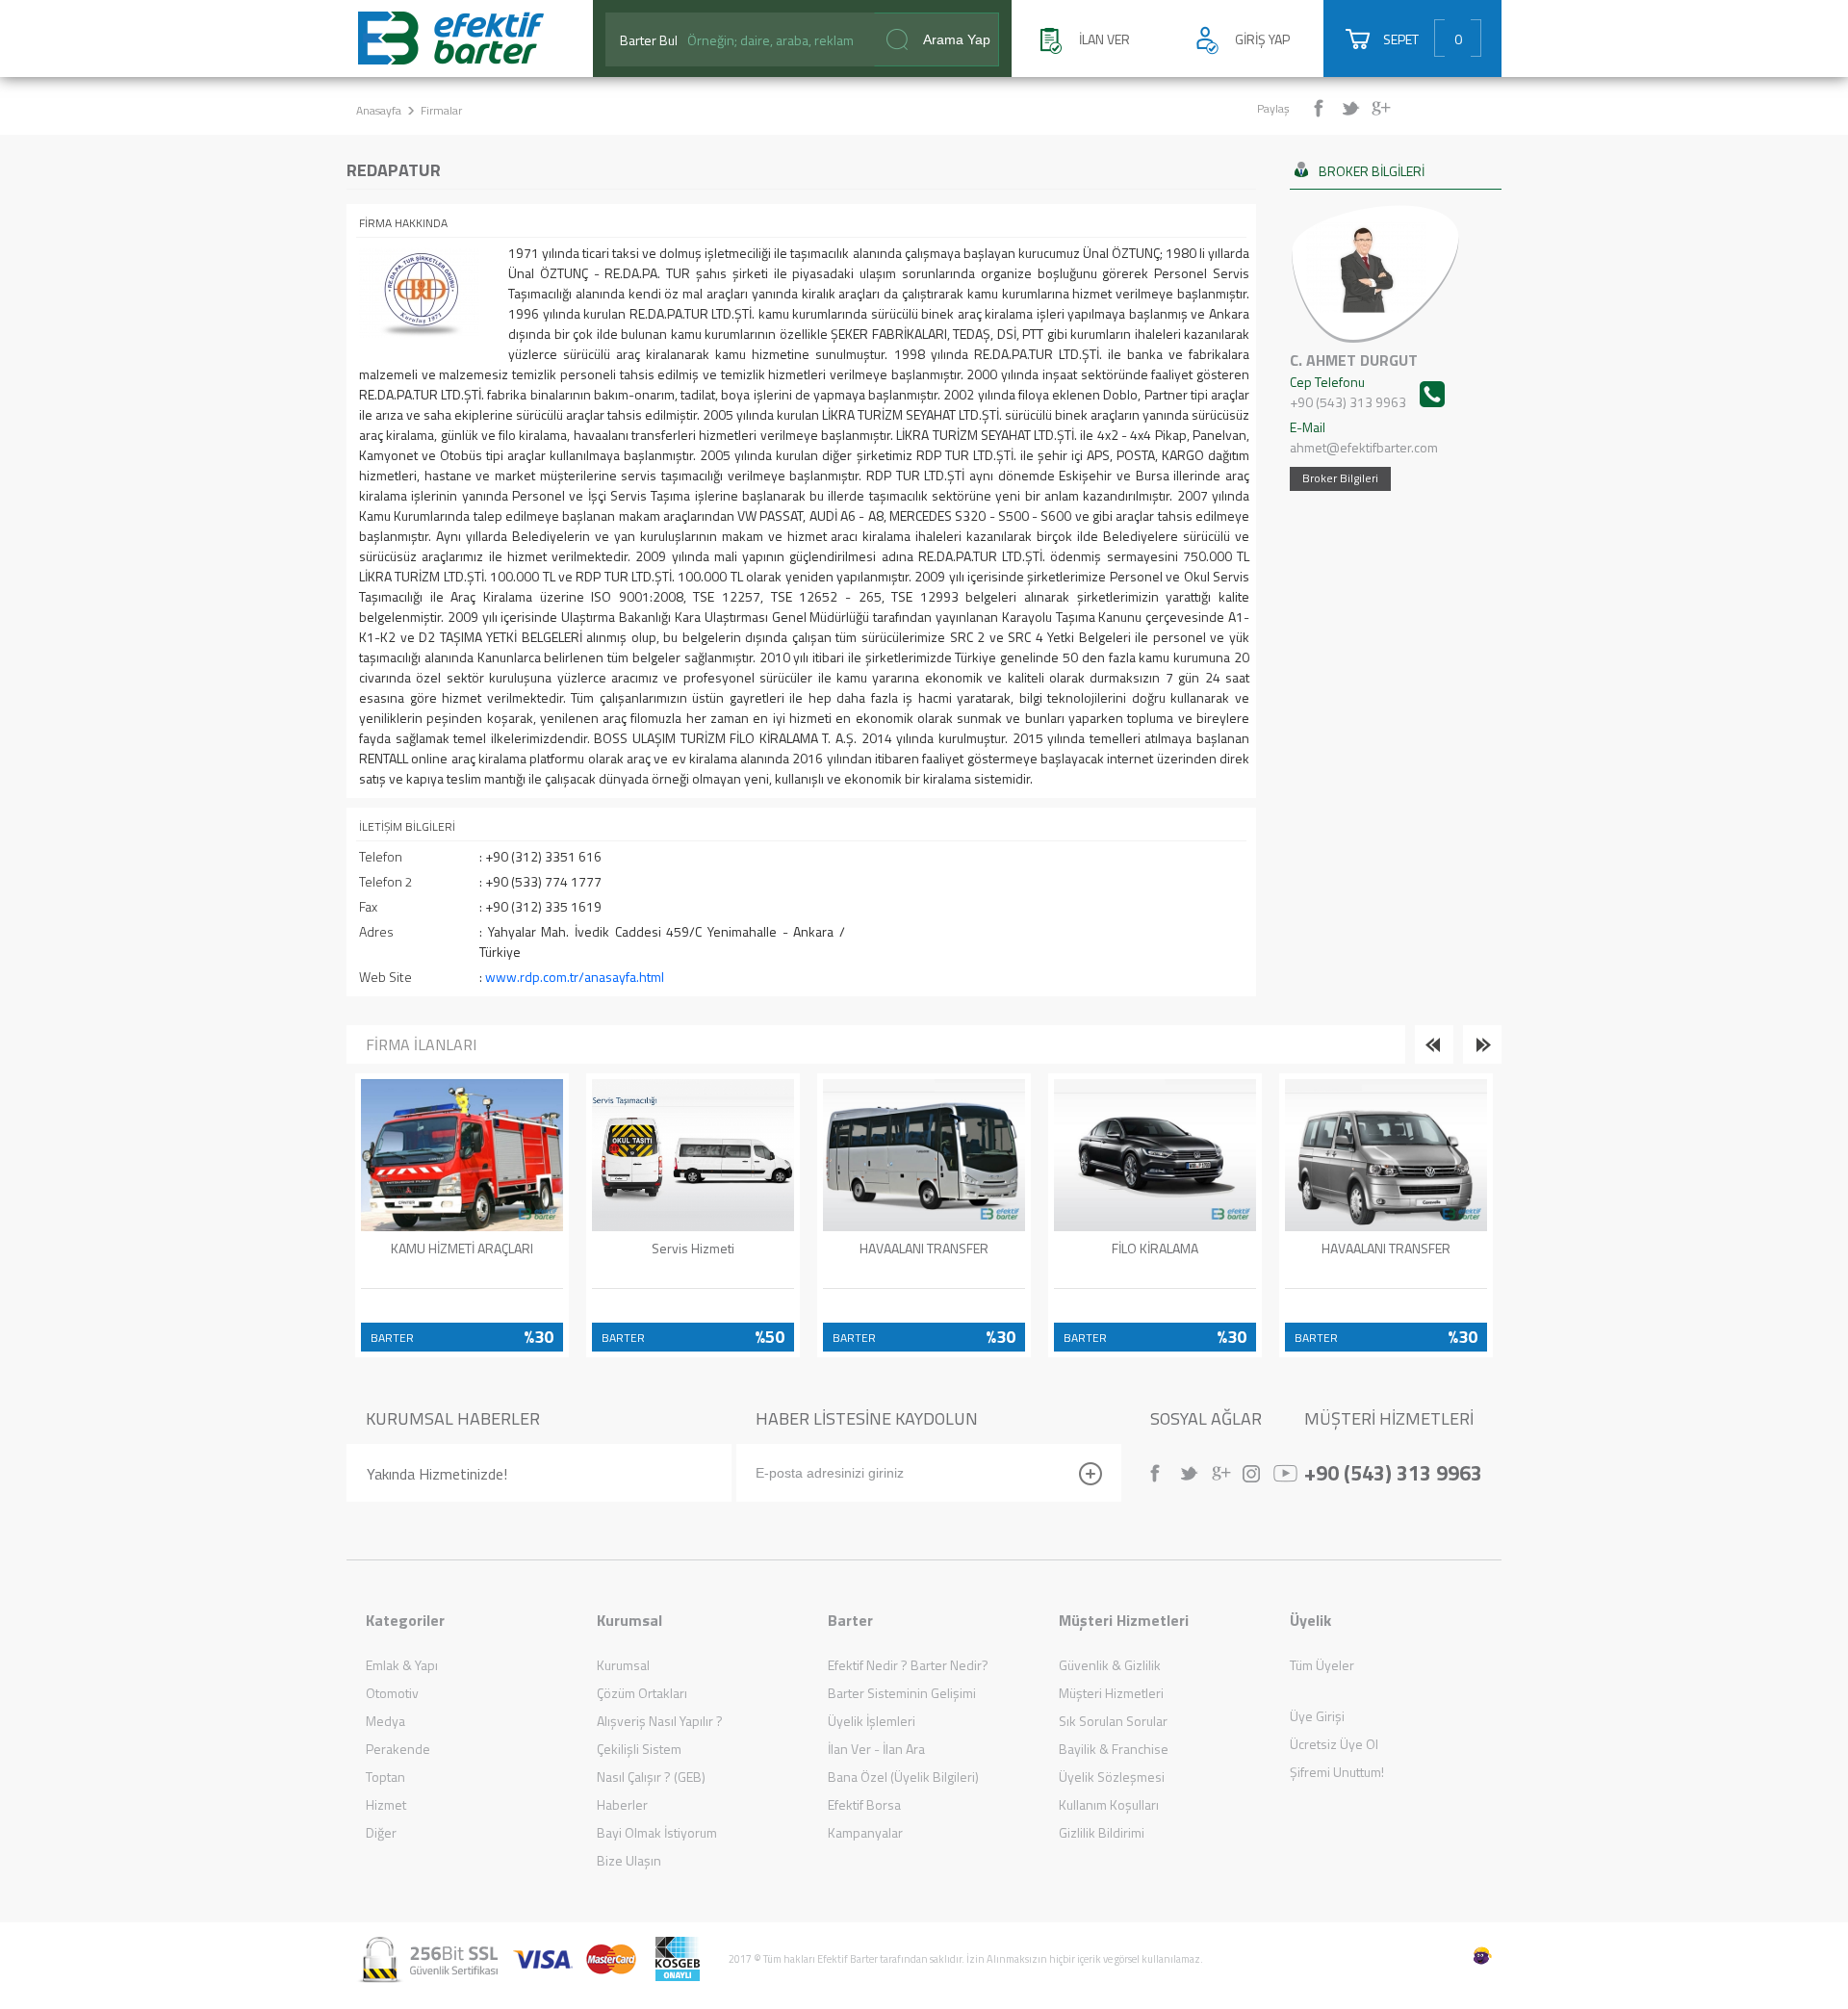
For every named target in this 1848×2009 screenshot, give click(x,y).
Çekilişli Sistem (639, 1749)
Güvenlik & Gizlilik (1110, 1665)
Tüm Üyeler (1322, 1665)
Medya (385, 1721)
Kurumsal (623, 1665)
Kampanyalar (865, 1832)
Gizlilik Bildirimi (1102, 1832)
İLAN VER (1104, 39)
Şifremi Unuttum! (1337, 1772)
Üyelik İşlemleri (872, 1721)
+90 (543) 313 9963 (1393, 1471)
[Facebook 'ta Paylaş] (1326, 108)
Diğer (381, 1832)
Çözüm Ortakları (642, 1693)
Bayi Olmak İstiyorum (657, 1832)
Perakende (398, 1749)
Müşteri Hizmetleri (1111, 1693)
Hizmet (386, 1804)
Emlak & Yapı (402, 1665)
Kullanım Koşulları (1109, 1804)
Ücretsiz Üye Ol (1334, 1744)
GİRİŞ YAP (1262, 39)
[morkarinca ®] (1453, 1956)
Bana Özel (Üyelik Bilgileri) (903, 1777)
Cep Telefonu (1348, 392)
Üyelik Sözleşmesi (1112, 1777)
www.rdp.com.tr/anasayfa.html (575, 977)
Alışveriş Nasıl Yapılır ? (660, 1721)
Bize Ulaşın (629, 1860)
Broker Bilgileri (1340, 478)
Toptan (385, 1777)
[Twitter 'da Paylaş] (1355, 108)
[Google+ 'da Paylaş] (1384, 108)
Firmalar (441, 110)
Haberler (622, 1804)
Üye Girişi (1317, 1716)
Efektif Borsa (864, 1804)
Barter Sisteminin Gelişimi (902, 1693)
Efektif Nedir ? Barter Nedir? (908, 1665)
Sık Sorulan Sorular (1113, 1721)
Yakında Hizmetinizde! (437, 1474)
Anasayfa (379, 110)
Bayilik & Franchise (1114, 1749)
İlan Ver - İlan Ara (876, 1749)
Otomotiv (392, 1693)
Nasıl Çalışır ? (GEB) (651, 1777)
